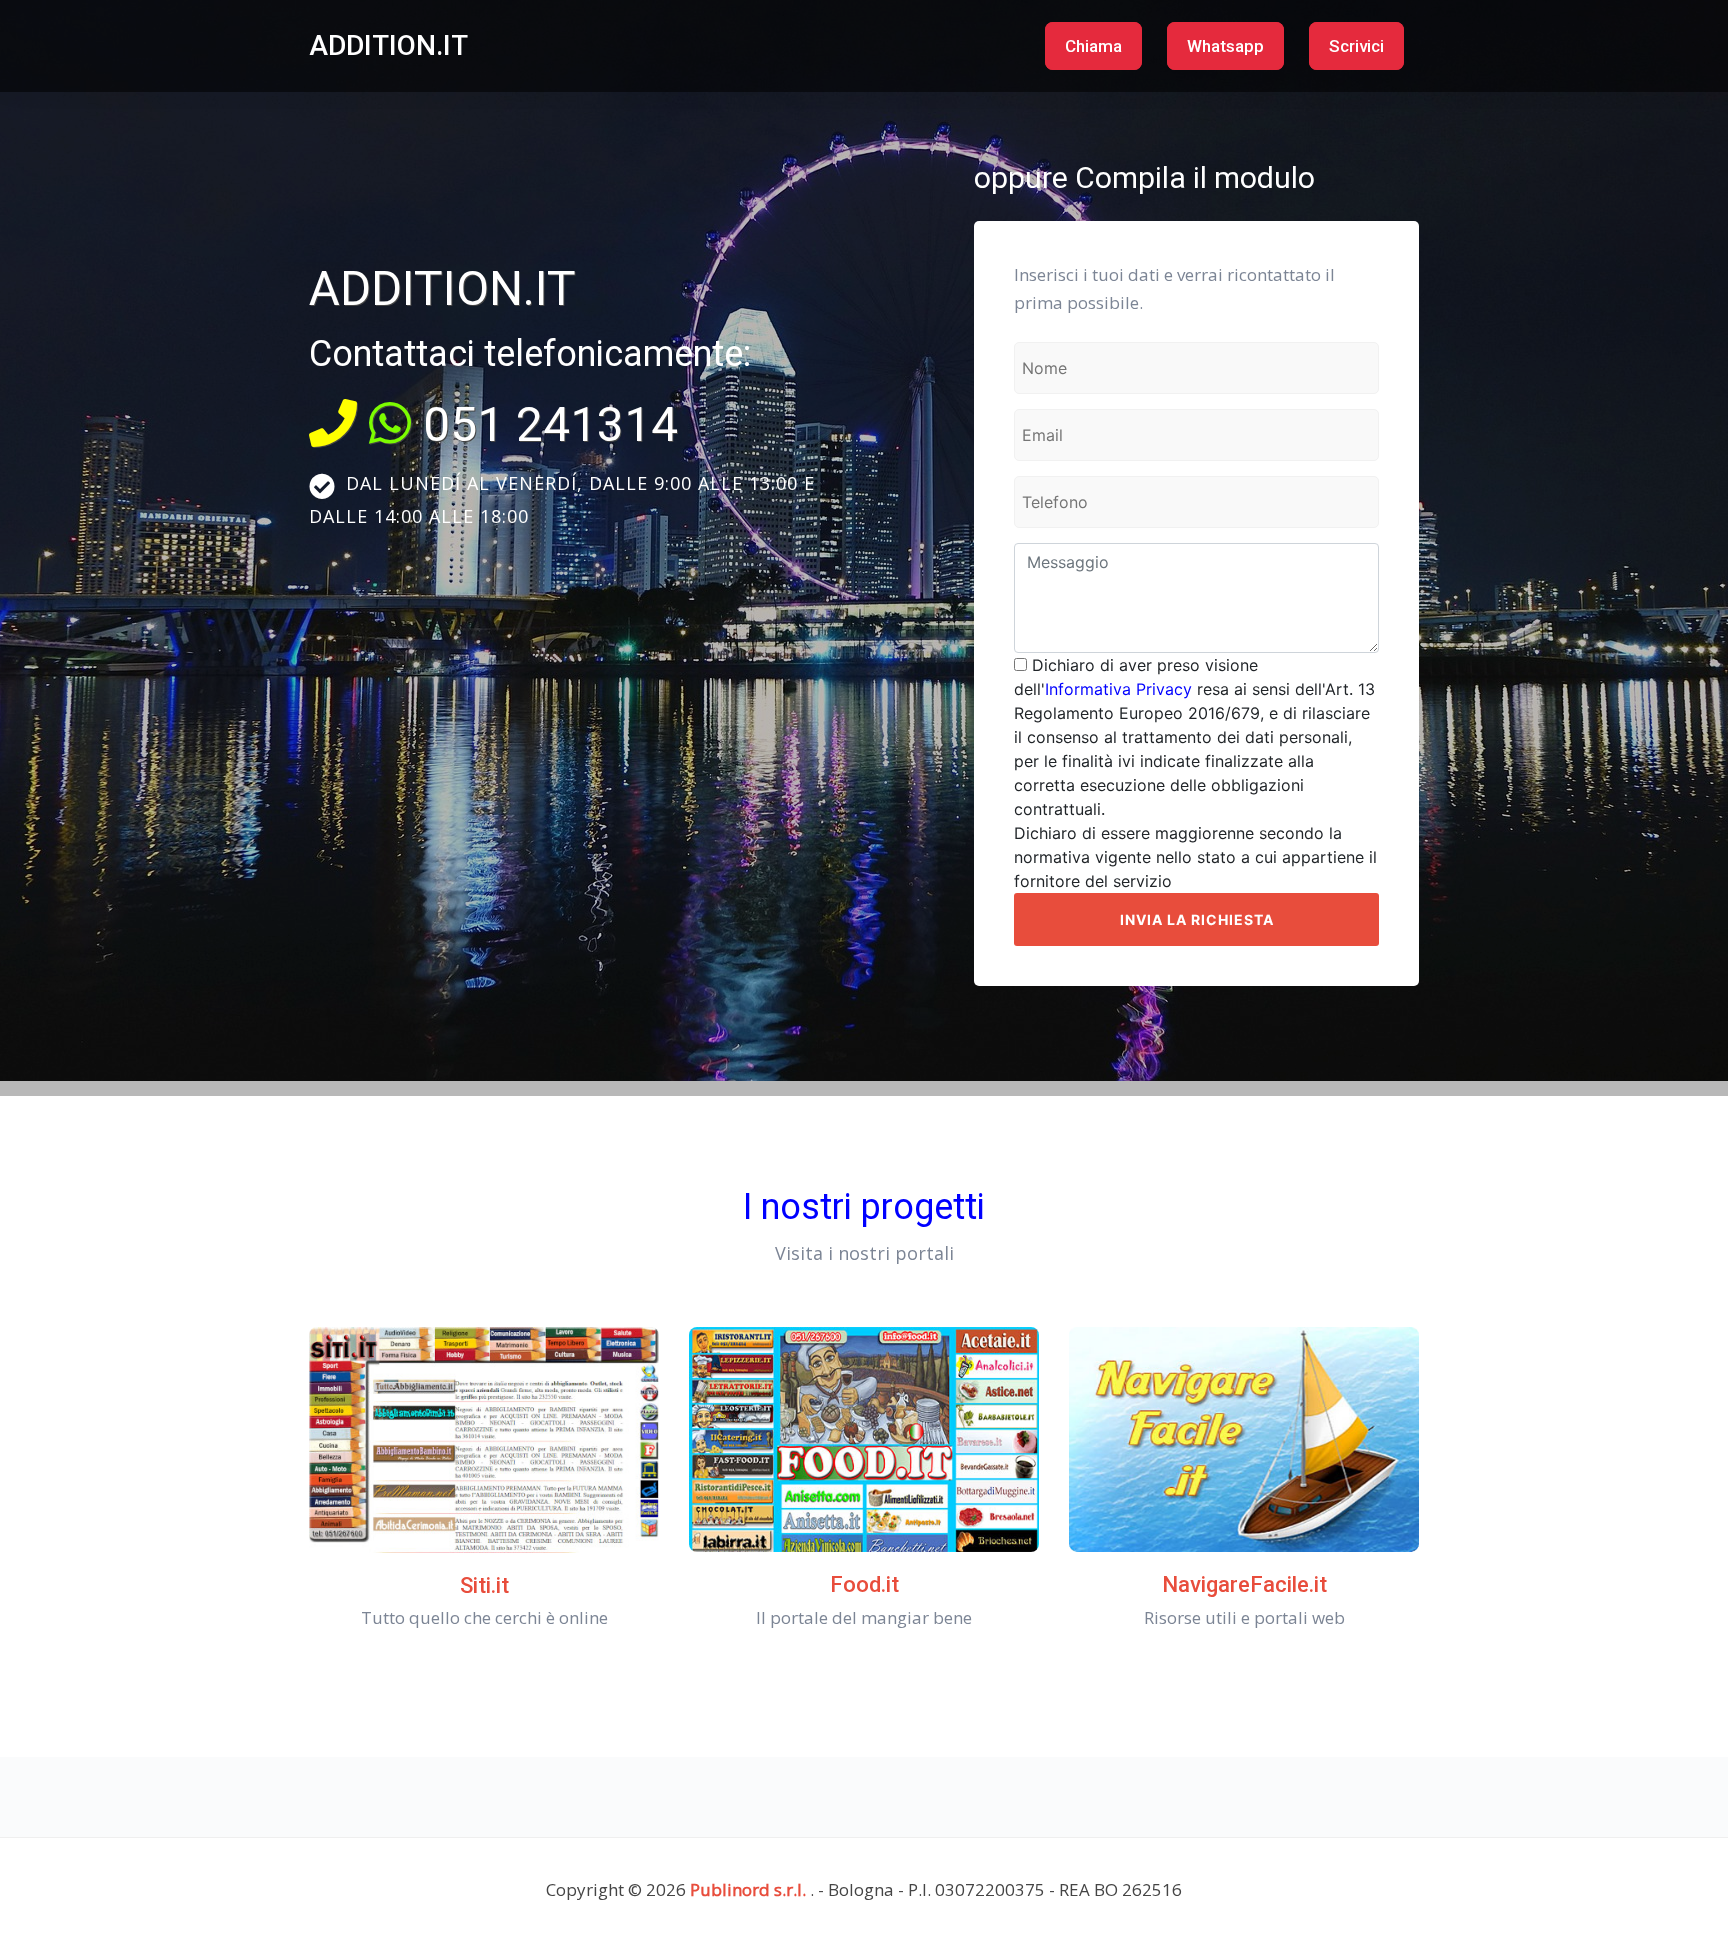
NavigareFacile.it (1244, 1584)
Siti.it (484, 1585)
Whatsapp (1225, 46)
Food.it (864, 1584)
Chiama (1093, 46)
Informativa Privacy (1118, 689)
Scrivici (1356, 46)
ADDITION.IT (388, 45)
